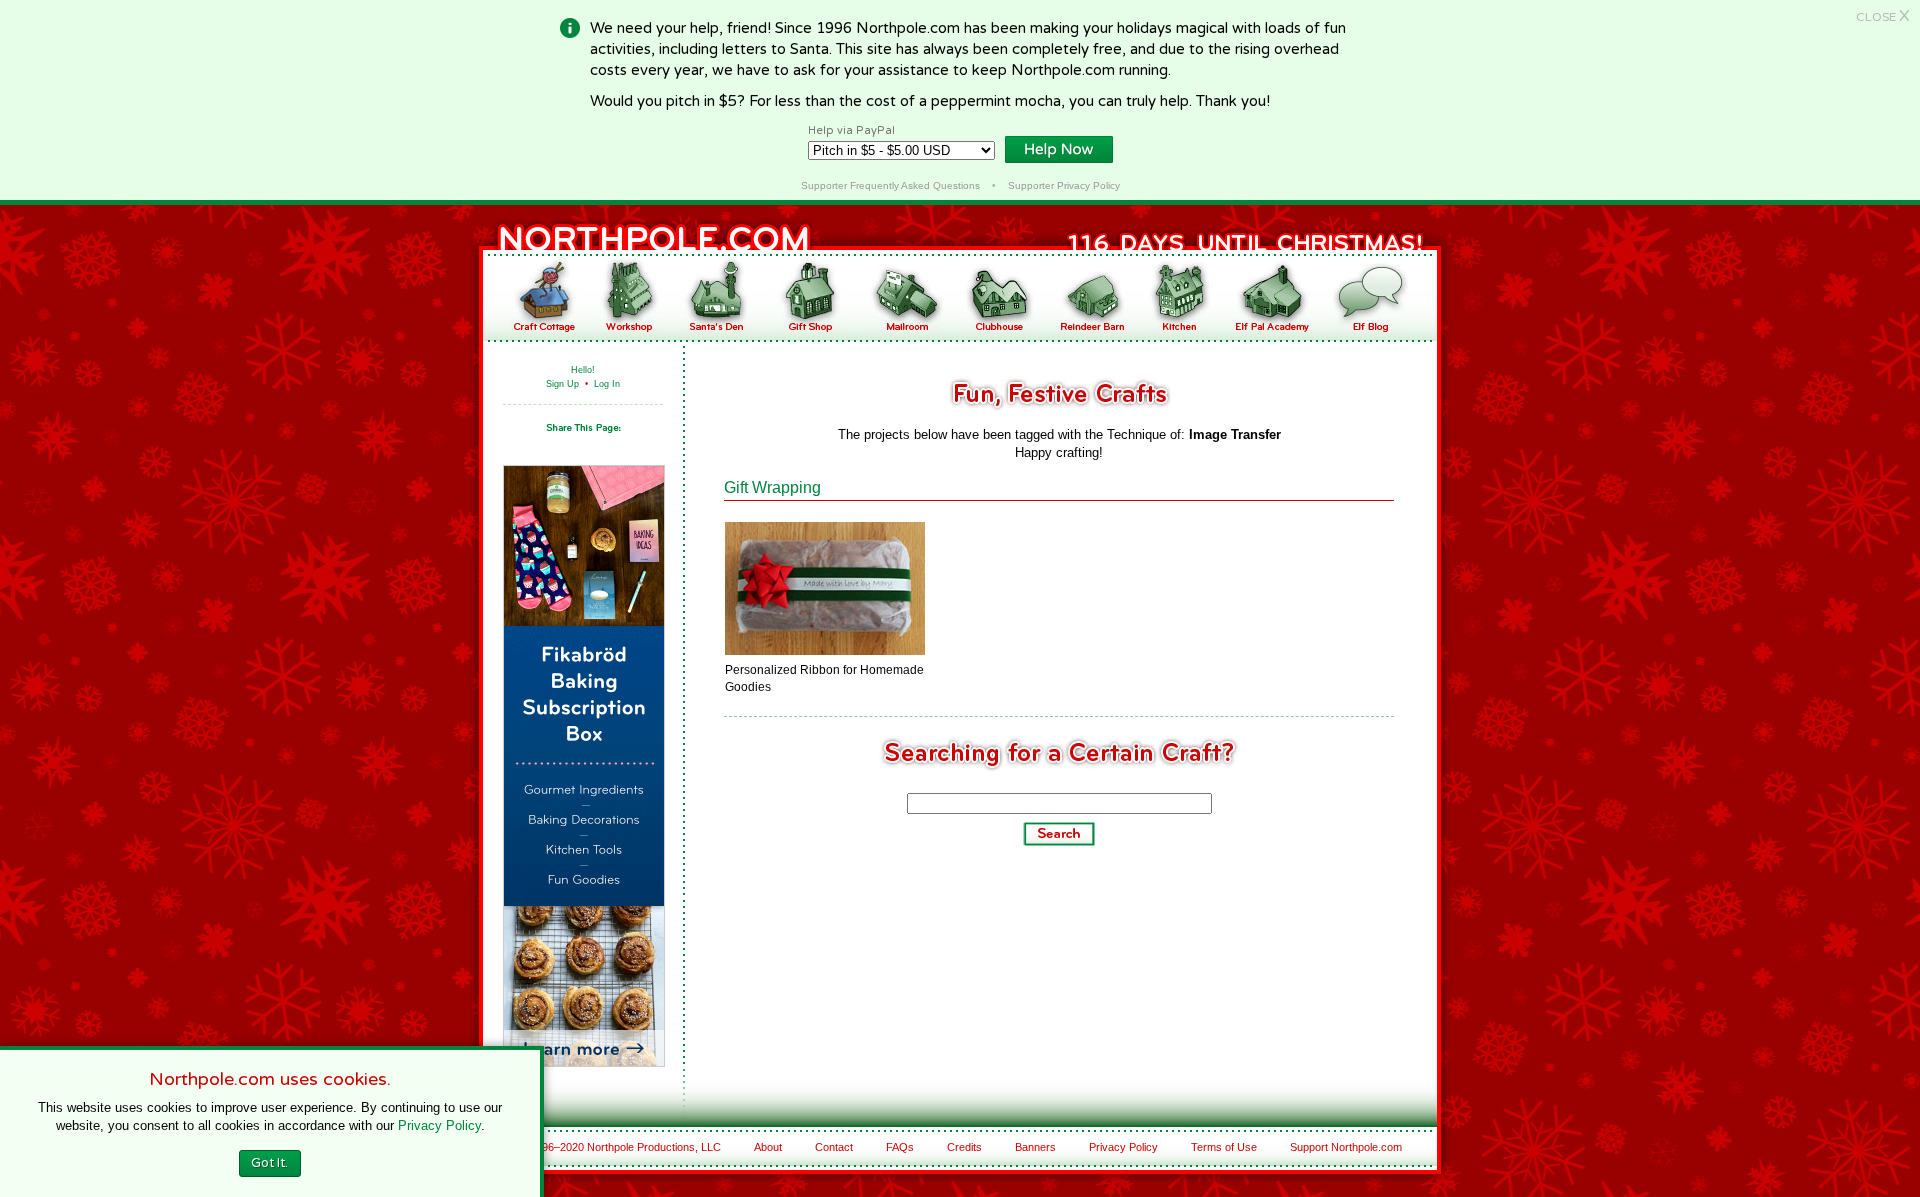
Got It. (269, 1163)
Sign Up (562, 384)
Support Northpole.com (1346, 1147)
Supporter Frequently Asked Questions (890, 185)
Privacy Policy (1123, 1147)
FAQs (900, 1147)
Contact (834, 1147)
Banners (1035, 1147)
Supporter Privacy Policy (1064, 185)
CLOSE (1883, 17)
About (768, 1147)
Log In (607, 384)
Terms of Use (1224, 1147)
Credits (964, 1147)
